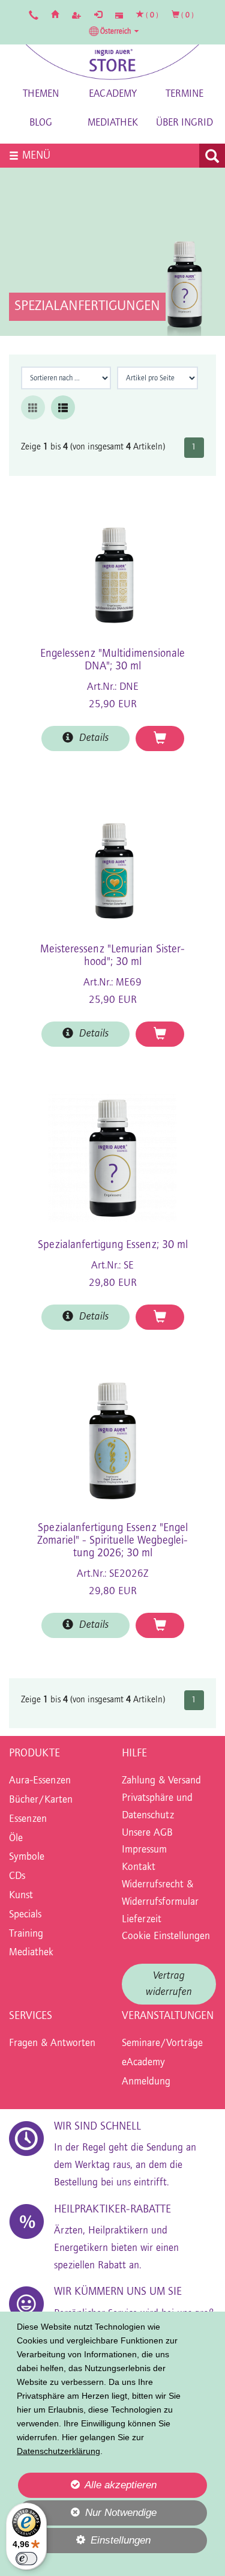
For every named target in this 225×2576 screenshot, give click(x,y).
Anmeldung (146, 2082)
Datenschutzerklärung (58, 2451)
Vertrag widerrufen (169, 1984)
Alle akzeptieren (87, 2485)
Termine (184, 94)
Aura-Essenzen (40, 1781)
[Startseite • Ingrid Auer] (113, 62)
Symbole (27, 1857)
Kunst (21, 1896)
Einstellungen (84, 2544)
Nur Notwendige (87, 2516)
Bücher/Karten (41, 1800)
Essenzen (28, 1819)
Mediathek (113, 123)
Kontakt (139, 1868)
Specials (25, 1915)
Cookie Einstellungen (166, 1937)
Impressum (144, 1850)
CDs (17, 1877)
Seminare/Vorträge (162, 2044)
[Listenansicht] (63, 407)
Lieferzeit (142, 1920)
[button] (114, 31)
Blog (41, 123)
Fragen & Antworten (52, 2044)
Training (26, 1934)
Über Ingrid (184, 123)
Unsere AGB (147, 1833)
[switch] (26, 2559)
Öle (16, 1839)
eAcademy (113, 94)
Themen (41, 94)
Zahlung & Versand (161, 1781)
